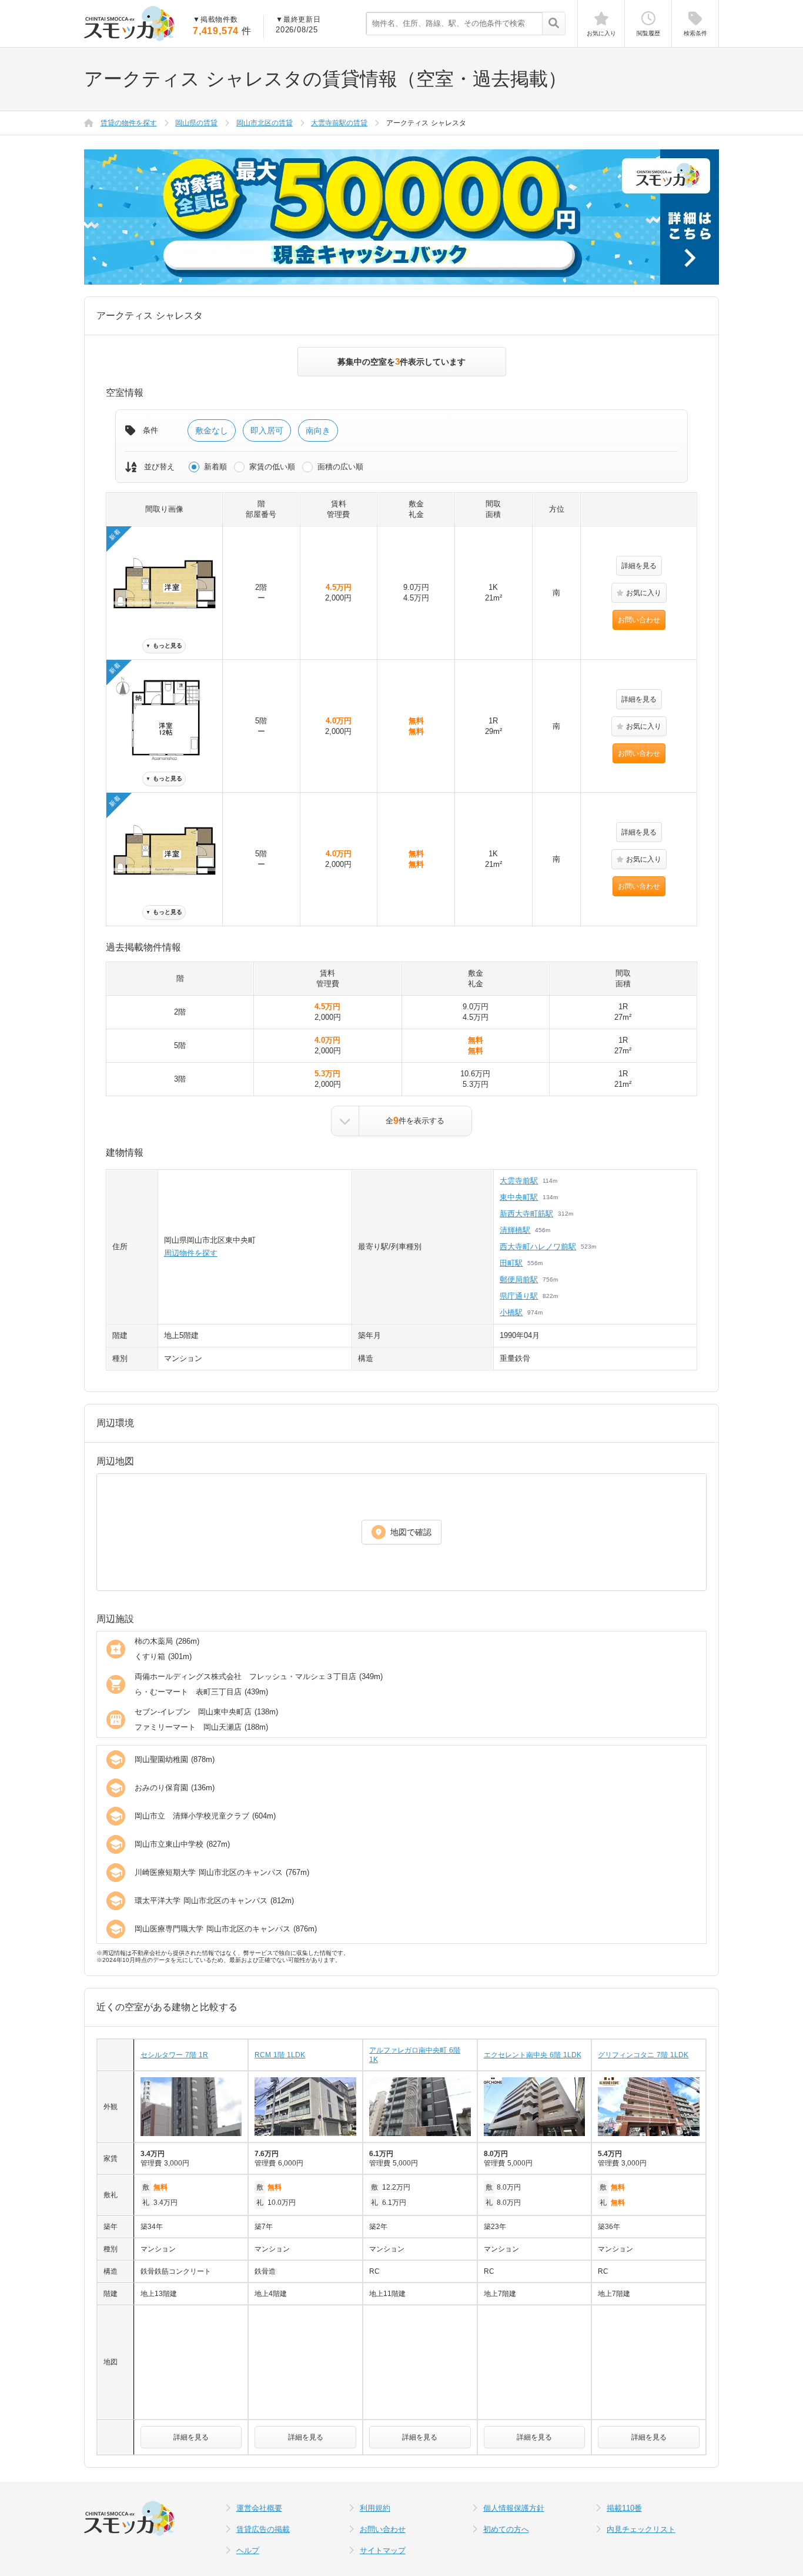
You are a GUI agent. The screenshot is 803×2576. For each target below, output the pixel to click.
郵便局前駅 (519, 1279)
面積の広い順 (340, 467)
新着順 (215, 467)
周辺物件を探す (191, 1253)
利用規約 (375, 2508)
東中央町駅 (519, 1197)
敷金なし (212, 431)
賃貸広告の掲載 (263, 2529)
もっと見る (164, 645)
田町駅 (511, 1263)
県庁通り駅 (519, 1296)
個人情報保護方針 (514, 2508)
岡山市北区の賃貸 (265, 123)
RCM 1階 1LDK (280, 2055)
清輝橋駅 (515, 1230)
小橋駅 (511, 1312)
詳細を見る (639, 566)
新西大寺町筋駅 (526, 1214)
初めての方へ (506, 2529)
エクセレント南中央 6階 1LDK (533, 2055)
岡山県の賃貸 (196, 123)
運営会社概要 (259, 2508)
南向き (318, 431)
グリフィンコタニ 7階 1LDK (643, 2055)
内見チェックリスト (641, 2529)
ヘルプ (248, 2550)
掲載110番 (624, 2508)
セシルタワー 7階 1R (174, 2055)
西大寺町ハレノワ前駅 (538, 1247)
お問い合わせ (639, 620)
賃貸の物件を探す (129, 123)
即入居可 (267, 431)
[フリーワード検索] (553, 24)
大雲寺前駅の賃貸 (339, 123)
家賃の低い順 (272, 467)
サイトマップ (383, 2550)
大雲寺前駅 (519, 1181)
